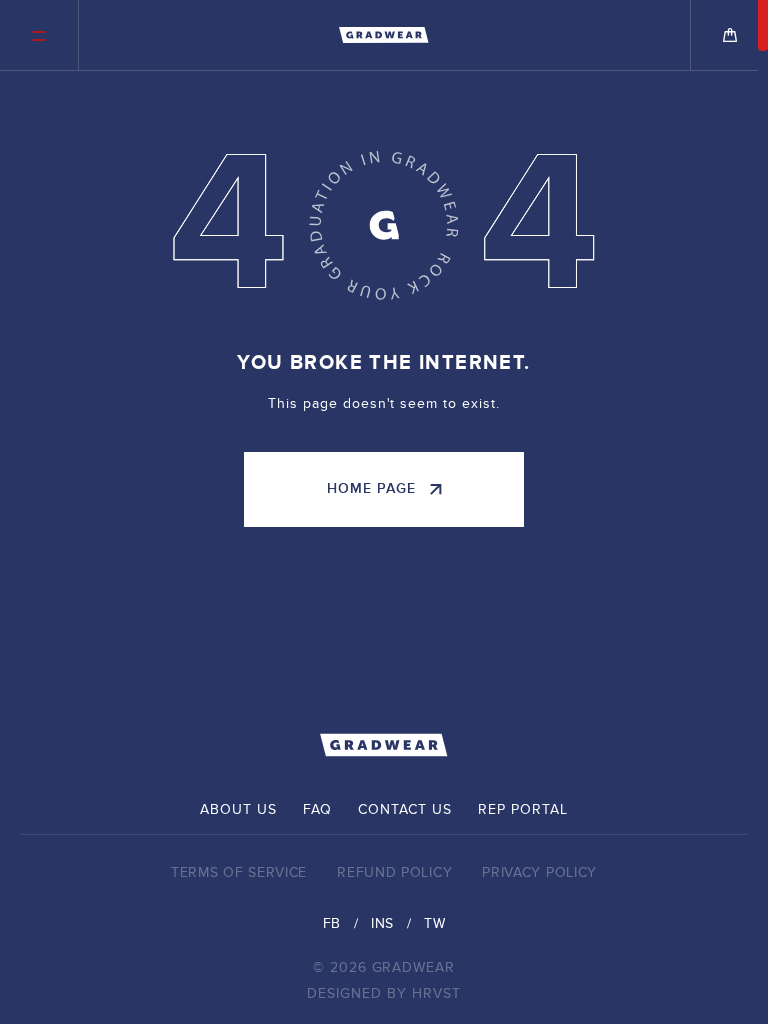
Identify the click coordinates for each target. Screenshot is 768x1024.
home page (371, 488)
